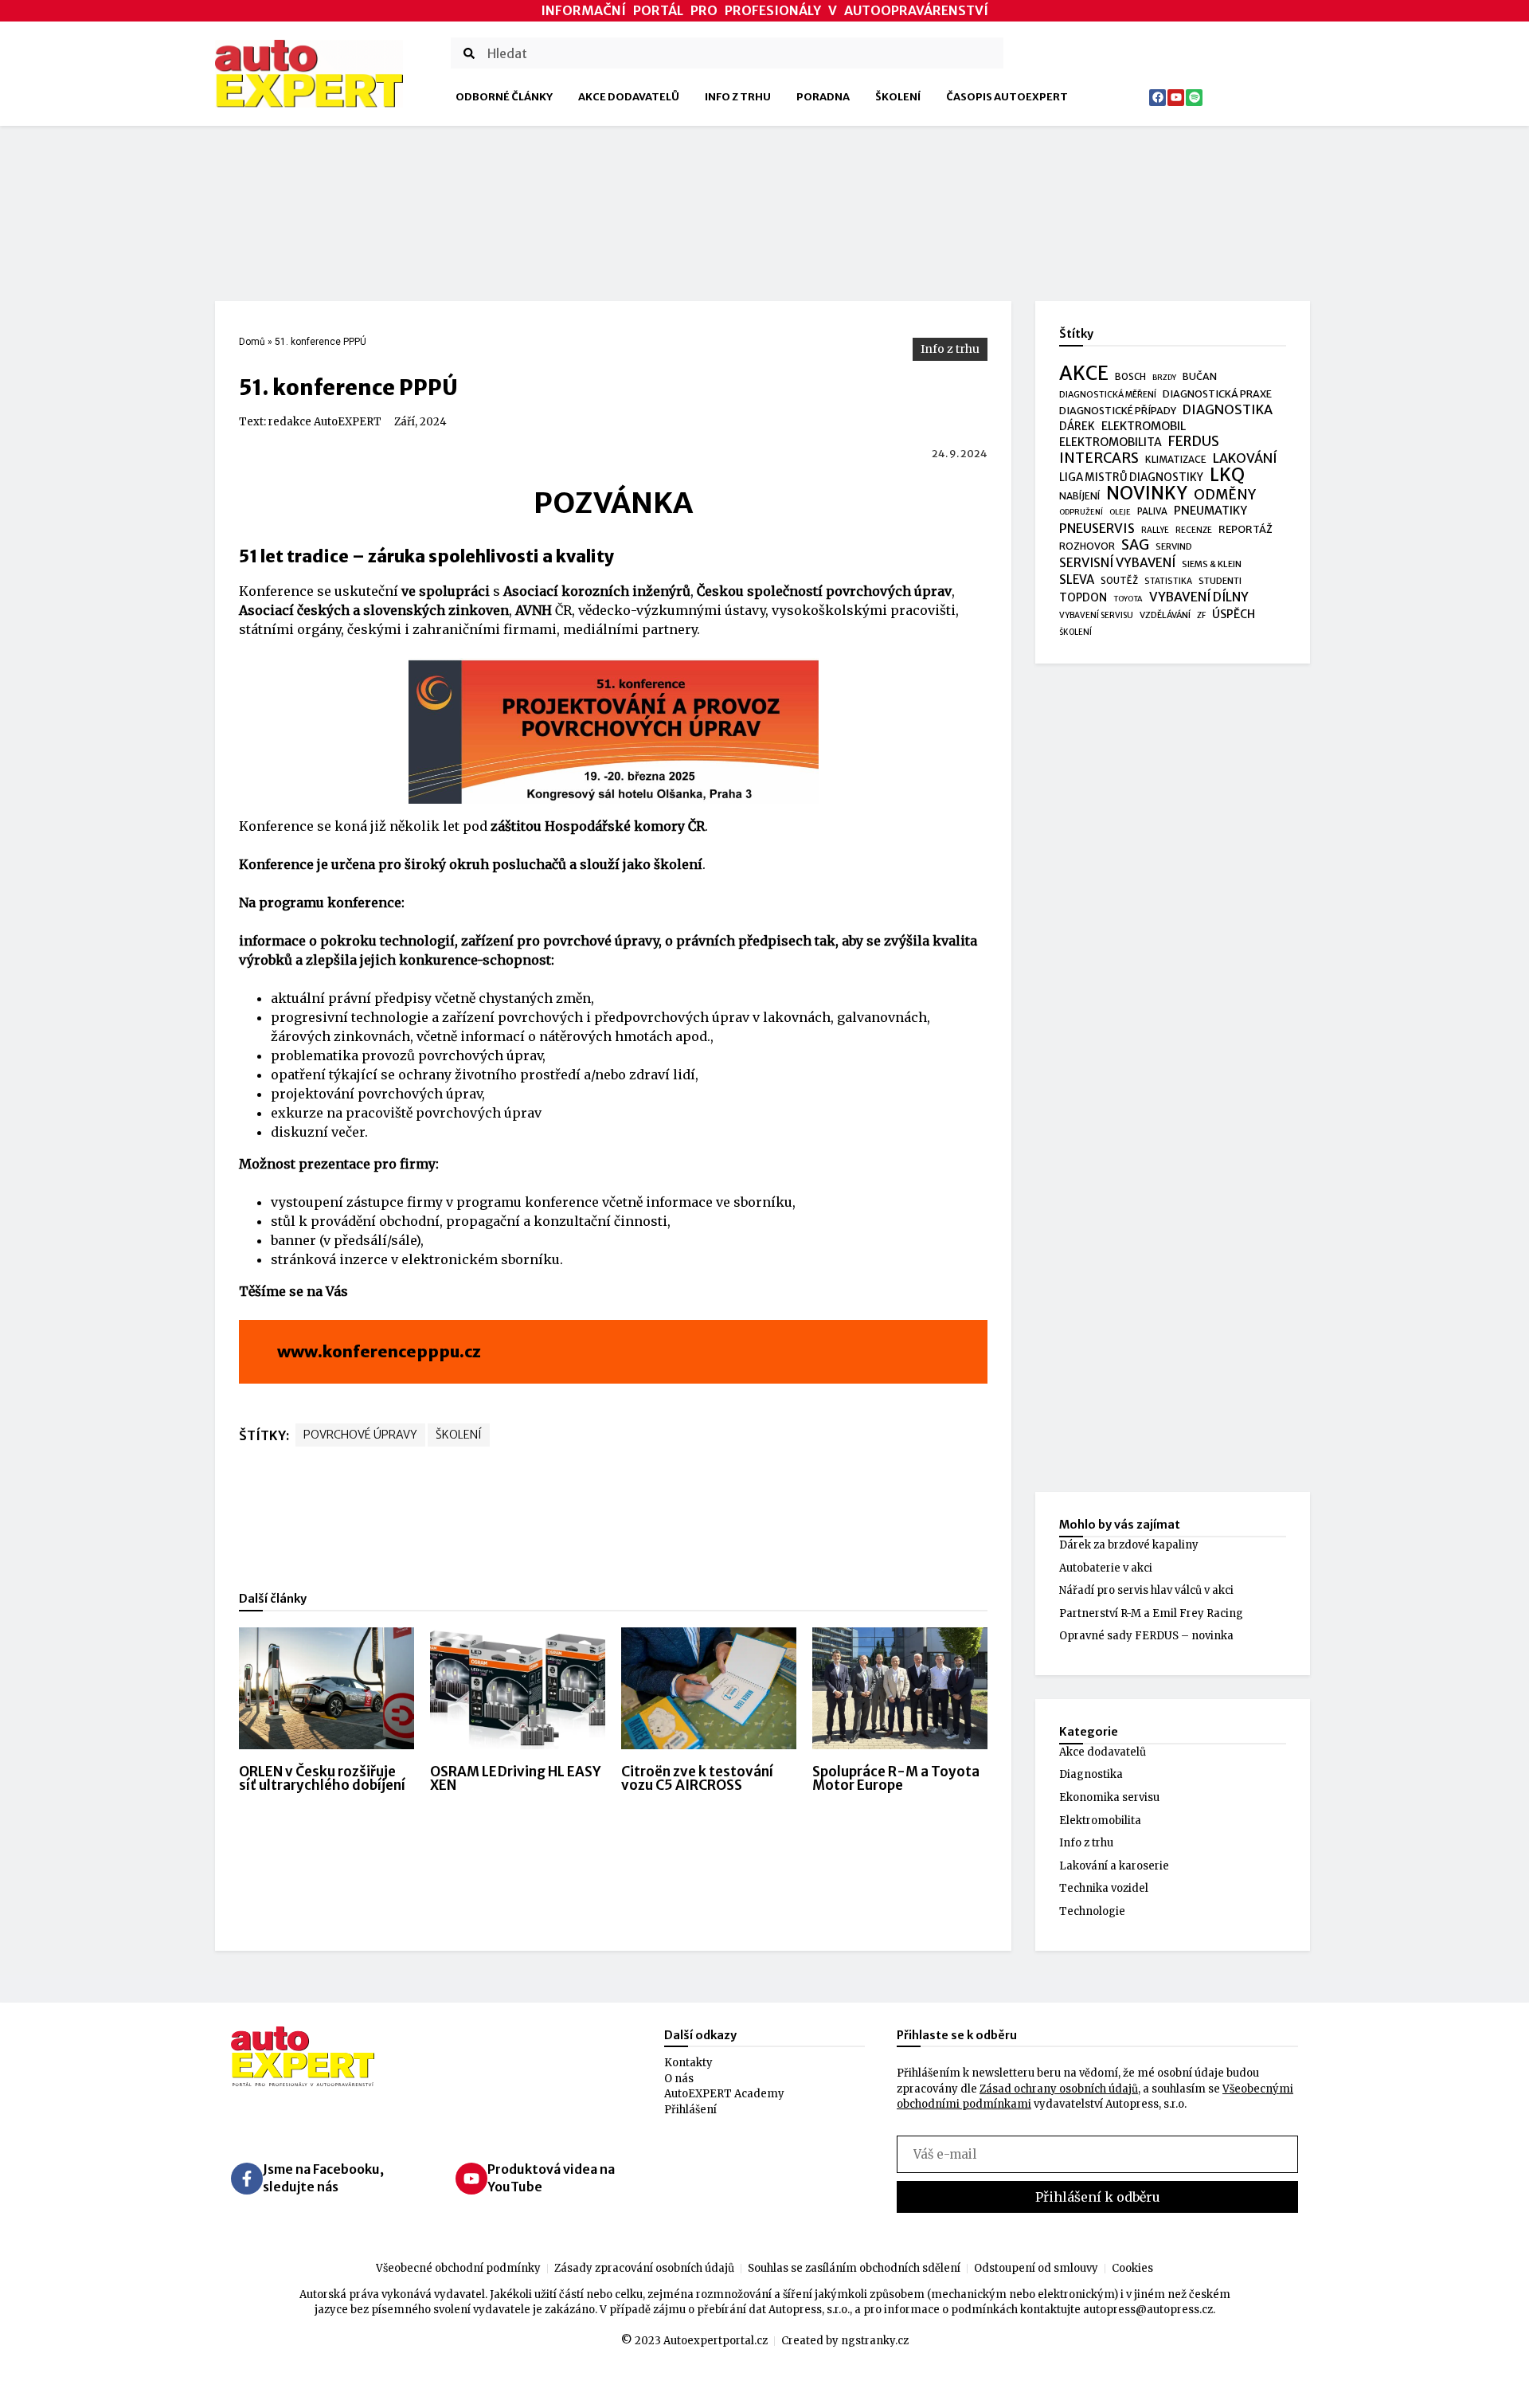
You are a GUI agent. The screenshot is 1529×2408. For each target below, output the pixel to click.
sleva (1077, 579)
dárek (1077, 427)
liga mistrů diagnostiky (1131, 478)
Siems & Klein (1212, 564)
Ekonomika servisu (1109, 1797)
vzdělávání (1165, 615)
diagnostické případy (1118, 411)
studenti (1220, 581)
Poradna (823, 97)
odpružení (1081, 512)
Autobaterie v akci (1106, 1568)
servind (1174, 546)
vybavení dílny (1199, 597)
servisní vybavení (1117, 563)
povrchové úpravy (360, 1435)
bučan (1200, 376)
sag (1135, 546)
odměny (1225, 495)
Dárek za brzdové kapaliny (1129, 1545)
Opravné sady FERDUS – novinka (1146, 1636)
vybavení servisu (1096, 615)
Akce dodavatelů (629, 97)
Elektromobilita (1100, 1821)
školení (459, 1435)
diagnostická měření (1108, 395)
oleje (1120, 512)
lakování (1245, 458)
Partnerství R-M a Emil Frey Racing (1151, 1613)
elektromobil (1144, 426)
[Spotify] (1194, 98)
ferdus (1194, 442)
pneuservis (1097, 529)
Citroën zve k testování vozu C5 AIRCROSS (697, 1778)
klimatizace (1176, 460)
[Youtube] (1176, 98)
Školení (898, 97)
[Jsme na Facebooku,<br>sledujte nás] (247, 2179)
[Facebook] (1158, 98)
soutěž (1119, 581)
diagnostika (1228, 410)
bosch (1130, 377)
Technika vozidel (1104, 1888)
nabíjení (1079, 496)
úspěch (1234, 614)
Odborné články (504, 97)
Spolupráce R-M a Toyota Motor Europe (896, 1778)
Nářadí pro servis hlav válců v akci (1146, 1590)
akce (1084, 374)
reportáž (1245, 529)
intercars (1099, 459)
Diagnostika (1091, 1774)
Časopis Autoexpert (1007, 97)
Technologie (1092, 1911)
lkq (1227, 476)
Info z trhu (738, 97)
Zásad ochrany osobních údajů (1059, 2089)
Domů (252, 342)
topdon (1083, 598)
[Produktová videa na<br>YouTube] (471, 2179)
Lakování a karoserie (1114, 1866)
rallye (1155, 530)
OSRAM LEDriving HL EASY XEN (515, 1778)
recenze (1194, 530)
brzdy (1164, 378)
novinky (1147, 494)
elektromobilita (1111, 442)
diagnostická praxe (1217, 394)
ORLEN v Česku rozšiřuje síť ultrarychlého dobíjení (322, 1778)
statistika (1168, 581)
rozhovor (1087, 546)
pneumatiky (1210, 511)
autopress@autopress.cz (1148, 2310)
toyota (1128, 599)
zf (1201, 615)
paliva (1152, 511)
